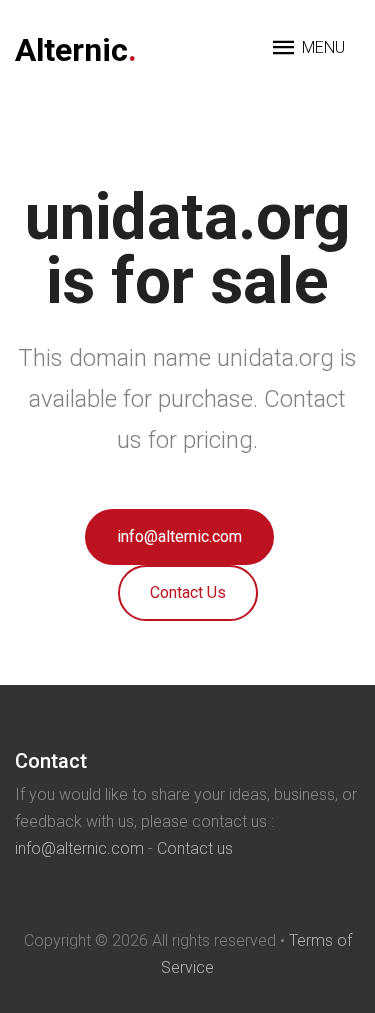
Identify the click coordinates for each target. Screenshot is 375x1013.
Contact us (195, 848)
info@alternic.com (179, 536)
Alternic (76, 50)
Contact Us (188, 592)
